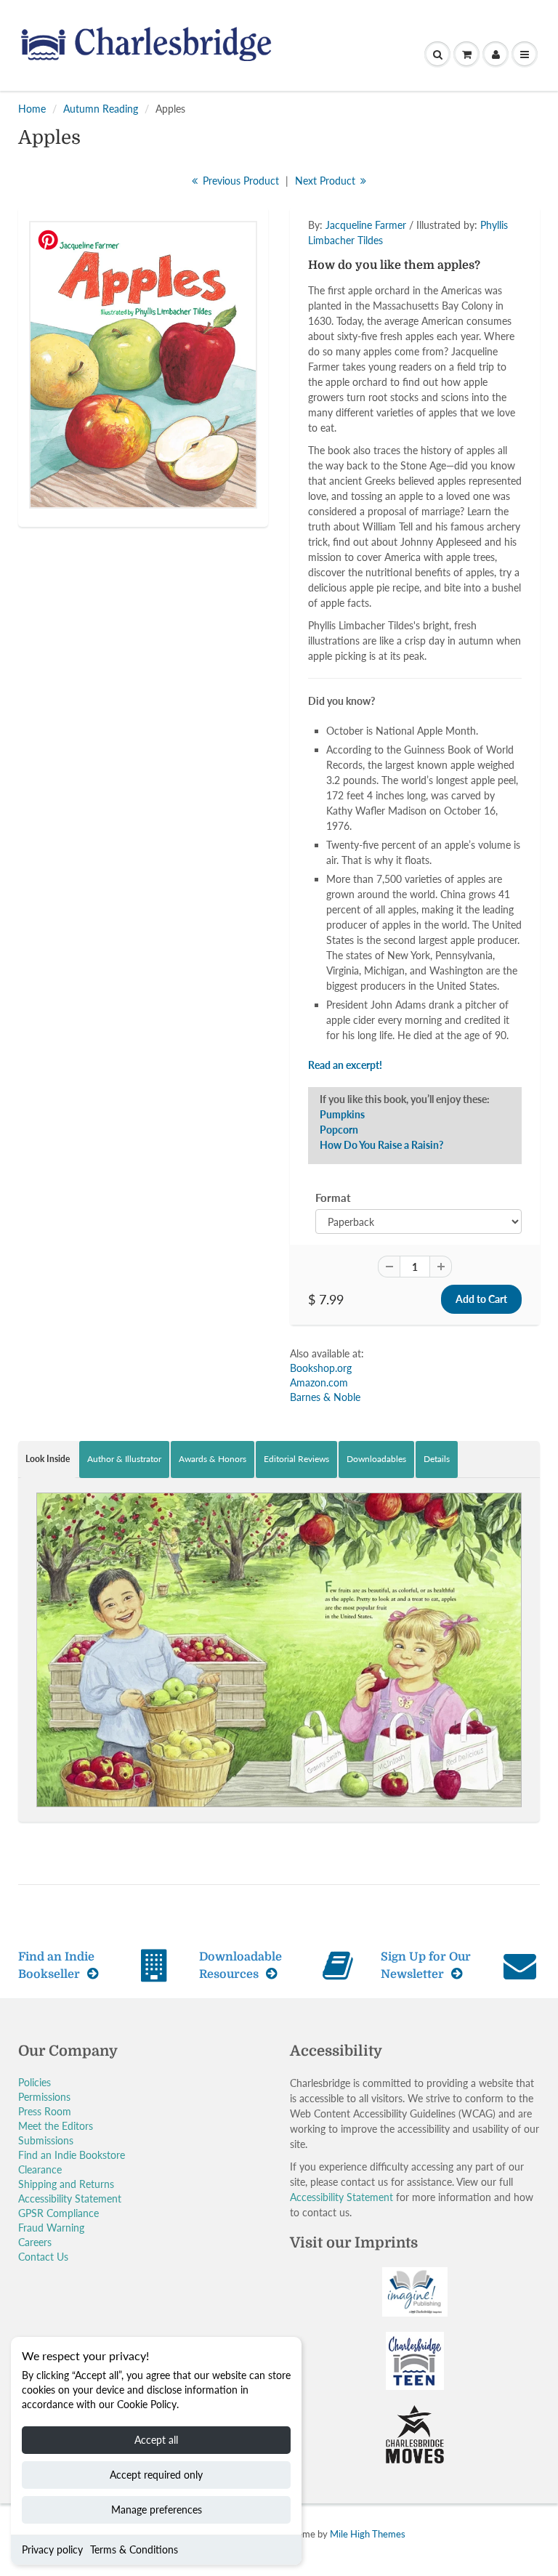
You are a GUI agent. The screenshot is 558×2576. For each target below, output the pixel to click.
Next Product (327, 181)
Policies (35, 2082)
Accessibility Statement (70, 2199)
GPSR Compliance (58, 2213)
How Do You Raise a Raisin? (381, 1145)
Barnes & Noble (325, 1397)
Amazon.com (319, 1382)
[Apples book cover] (143, 365)
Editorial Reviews (296, 1459)
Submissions (46, 2140)
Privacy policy (52, 2549)
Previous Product (239, 181)
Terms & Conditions (134, 2549)
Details (437, 1459)
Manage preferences (157, 2510)
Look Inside (48, 1459)
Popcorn (339, 1130)
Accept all (156, 2440)
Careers (35, 2242)
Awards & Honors (213, 1459)
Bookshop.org (321, 1368)
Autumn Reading (101, 109)
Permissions (44, 2097)
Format (333, 1198)
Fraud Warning (51, 2228)
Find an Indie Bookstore (72, 2155)
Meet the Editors (56, 2126)
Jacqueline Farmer (366, 225)
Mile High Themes (368, 2534)
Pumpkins (342, 1114)
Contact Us (43, 2257)
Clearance (40, 2169)
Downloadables (376, 1459)
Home (32, 109)
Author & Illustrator (124, 1459)
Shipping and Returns (66, 2184)
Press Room (45, 2111)
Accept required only (156, 2475)
